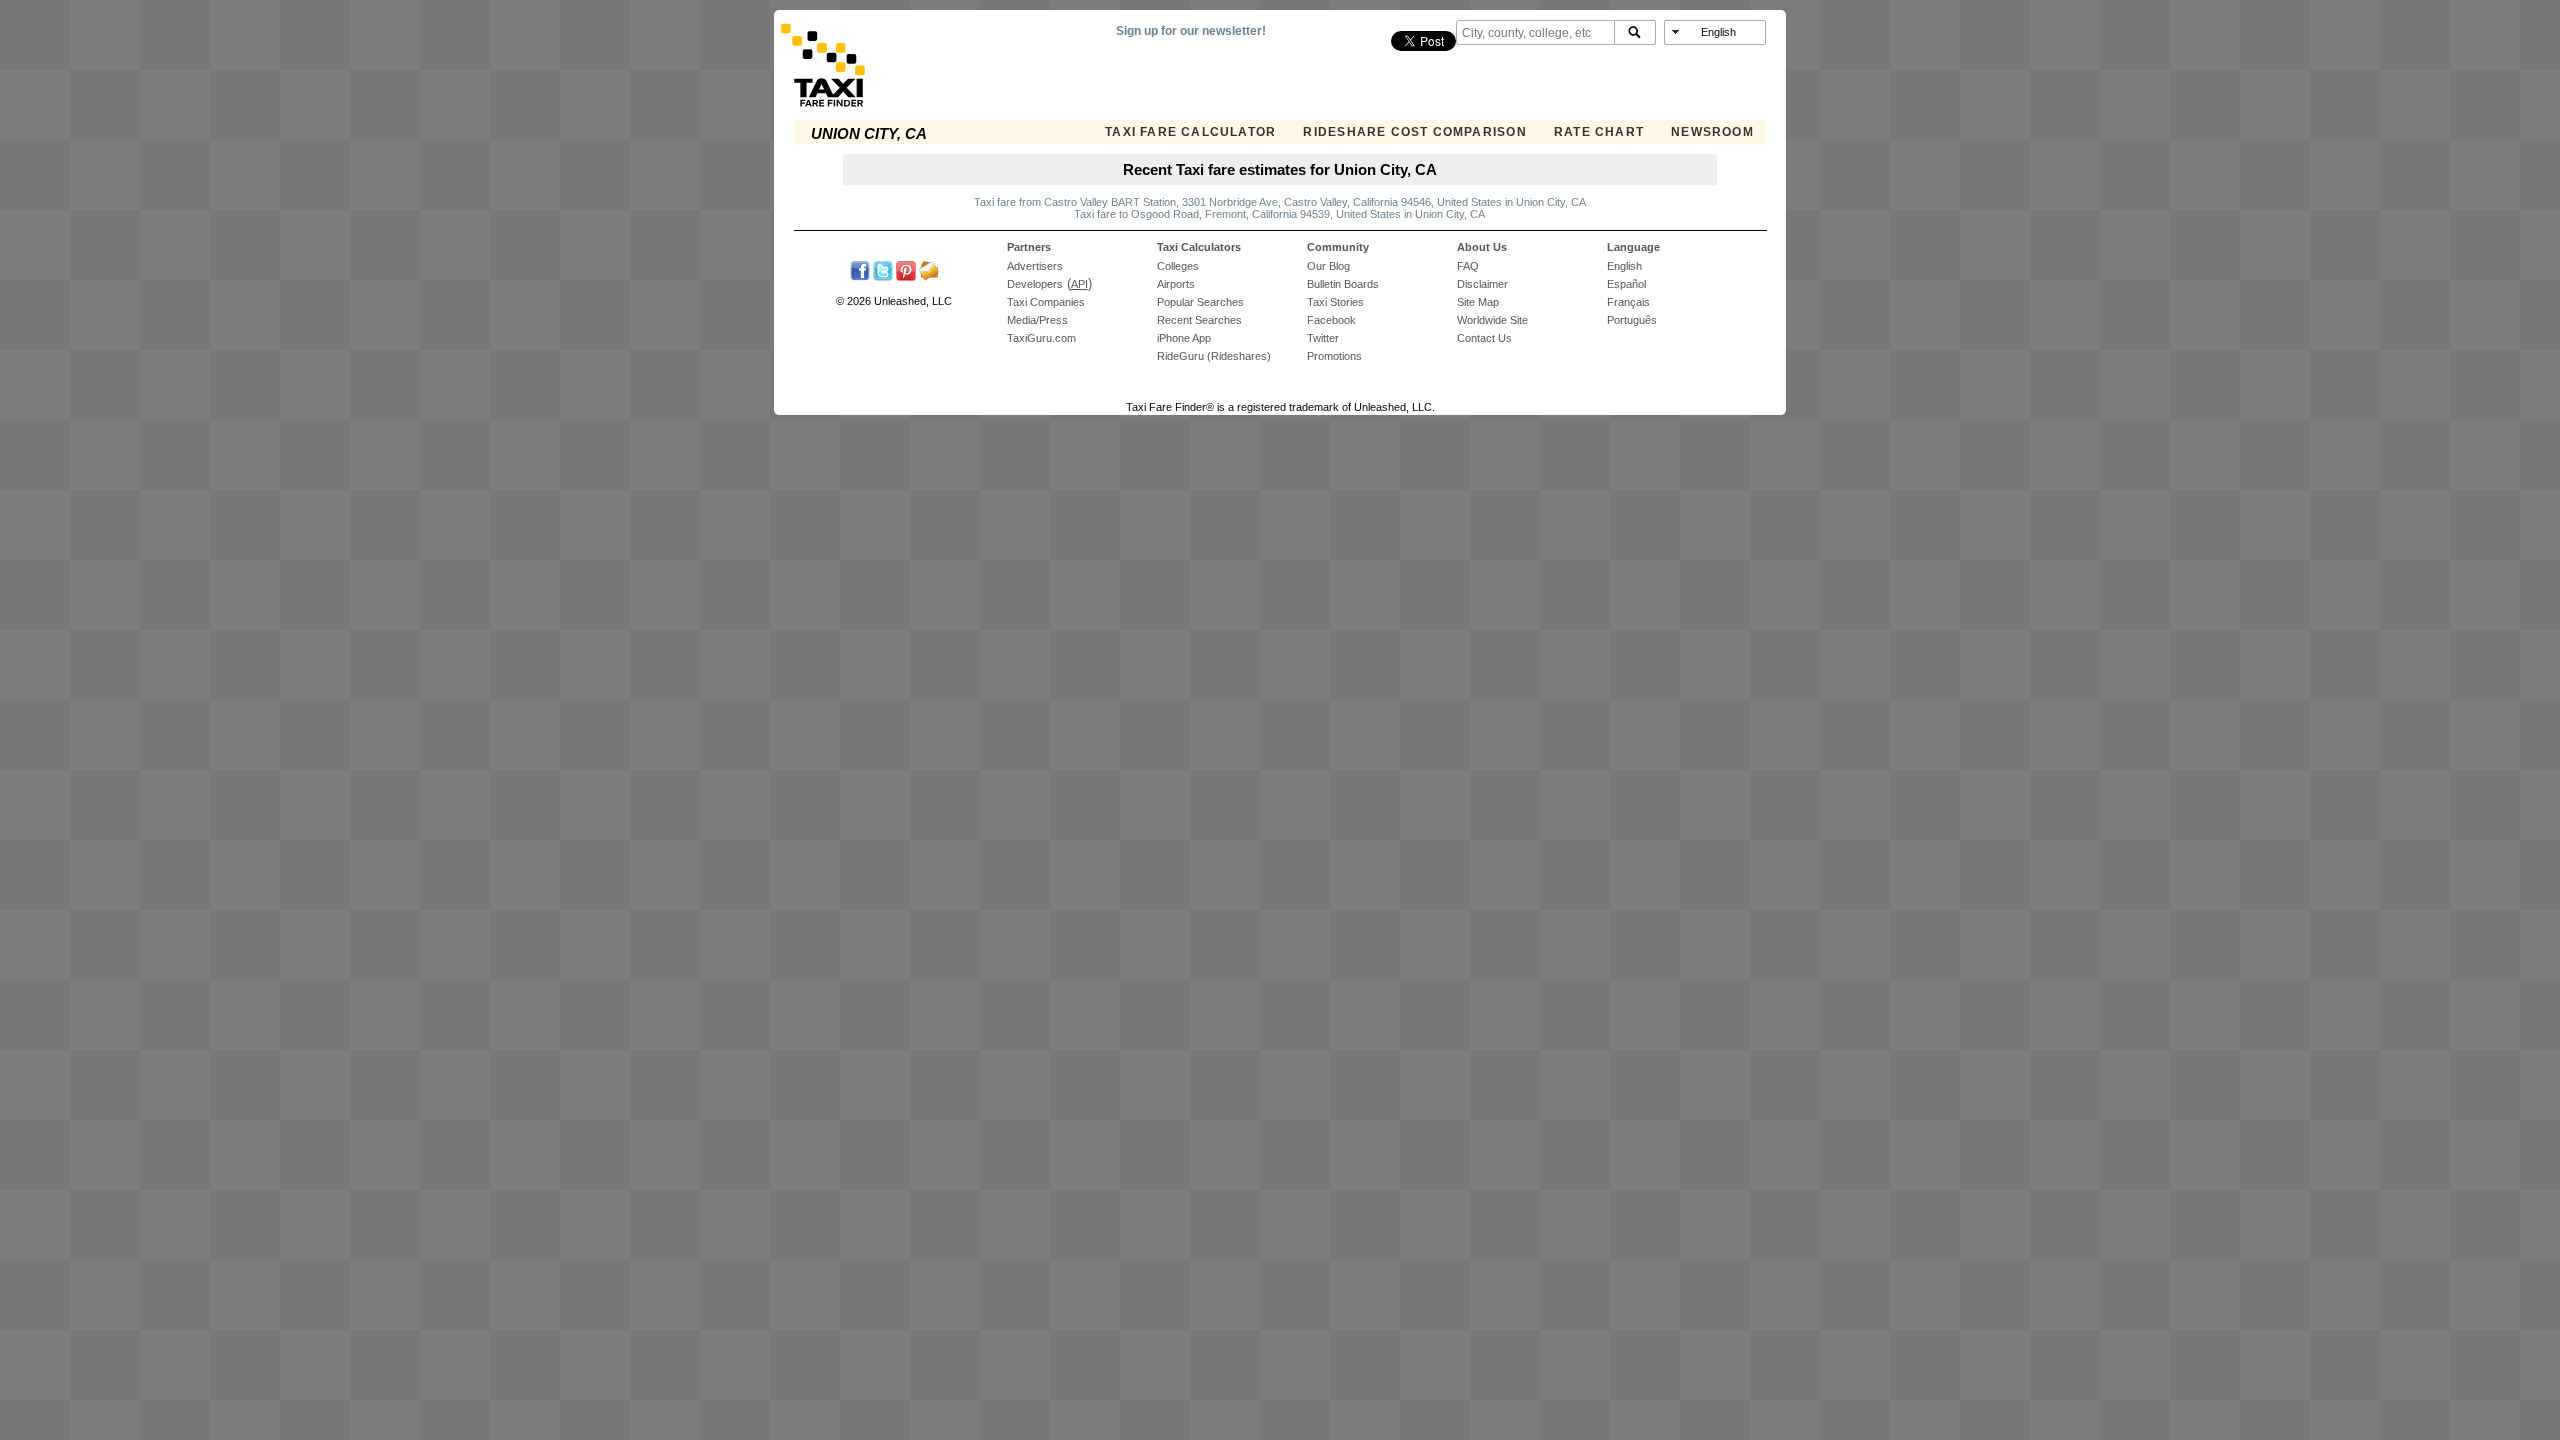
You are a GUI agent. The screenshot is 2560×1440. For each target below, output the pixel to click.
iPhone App (1184, 338)
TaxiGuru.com (1041, 338)
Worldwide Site (1492, 320)
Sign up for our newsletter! (1191, 31)
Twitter (1323, 338)
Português (1632, 320)
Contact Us (1484, 338)
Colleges (1178, 266)
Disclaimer (1482, 284)
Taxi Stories (1335, 302)
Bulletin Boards (1343, 284)
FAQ (1468, 266)
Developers (1035, 284)
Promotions (1334, 356)
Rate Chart (1599, 132)
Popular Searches (1200, 302)
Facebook (1331, 320)
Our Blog (1328, 266)
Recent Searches (1199, 320)
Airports (1176, 284)
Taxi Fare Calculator (1190, 132)
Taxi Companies (1046, 302)
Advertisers (1035, 266)
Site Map (1478, 302)
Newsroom (1712, 132)
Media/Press (1037, 320)
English (1624, 266)
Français (1628, 302)
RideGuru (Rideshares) (1214, 356)
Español (1626, 284)
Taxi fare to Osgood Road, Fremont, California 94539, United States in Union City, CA (1279, 214)
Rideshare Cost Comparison (1414, 132)
